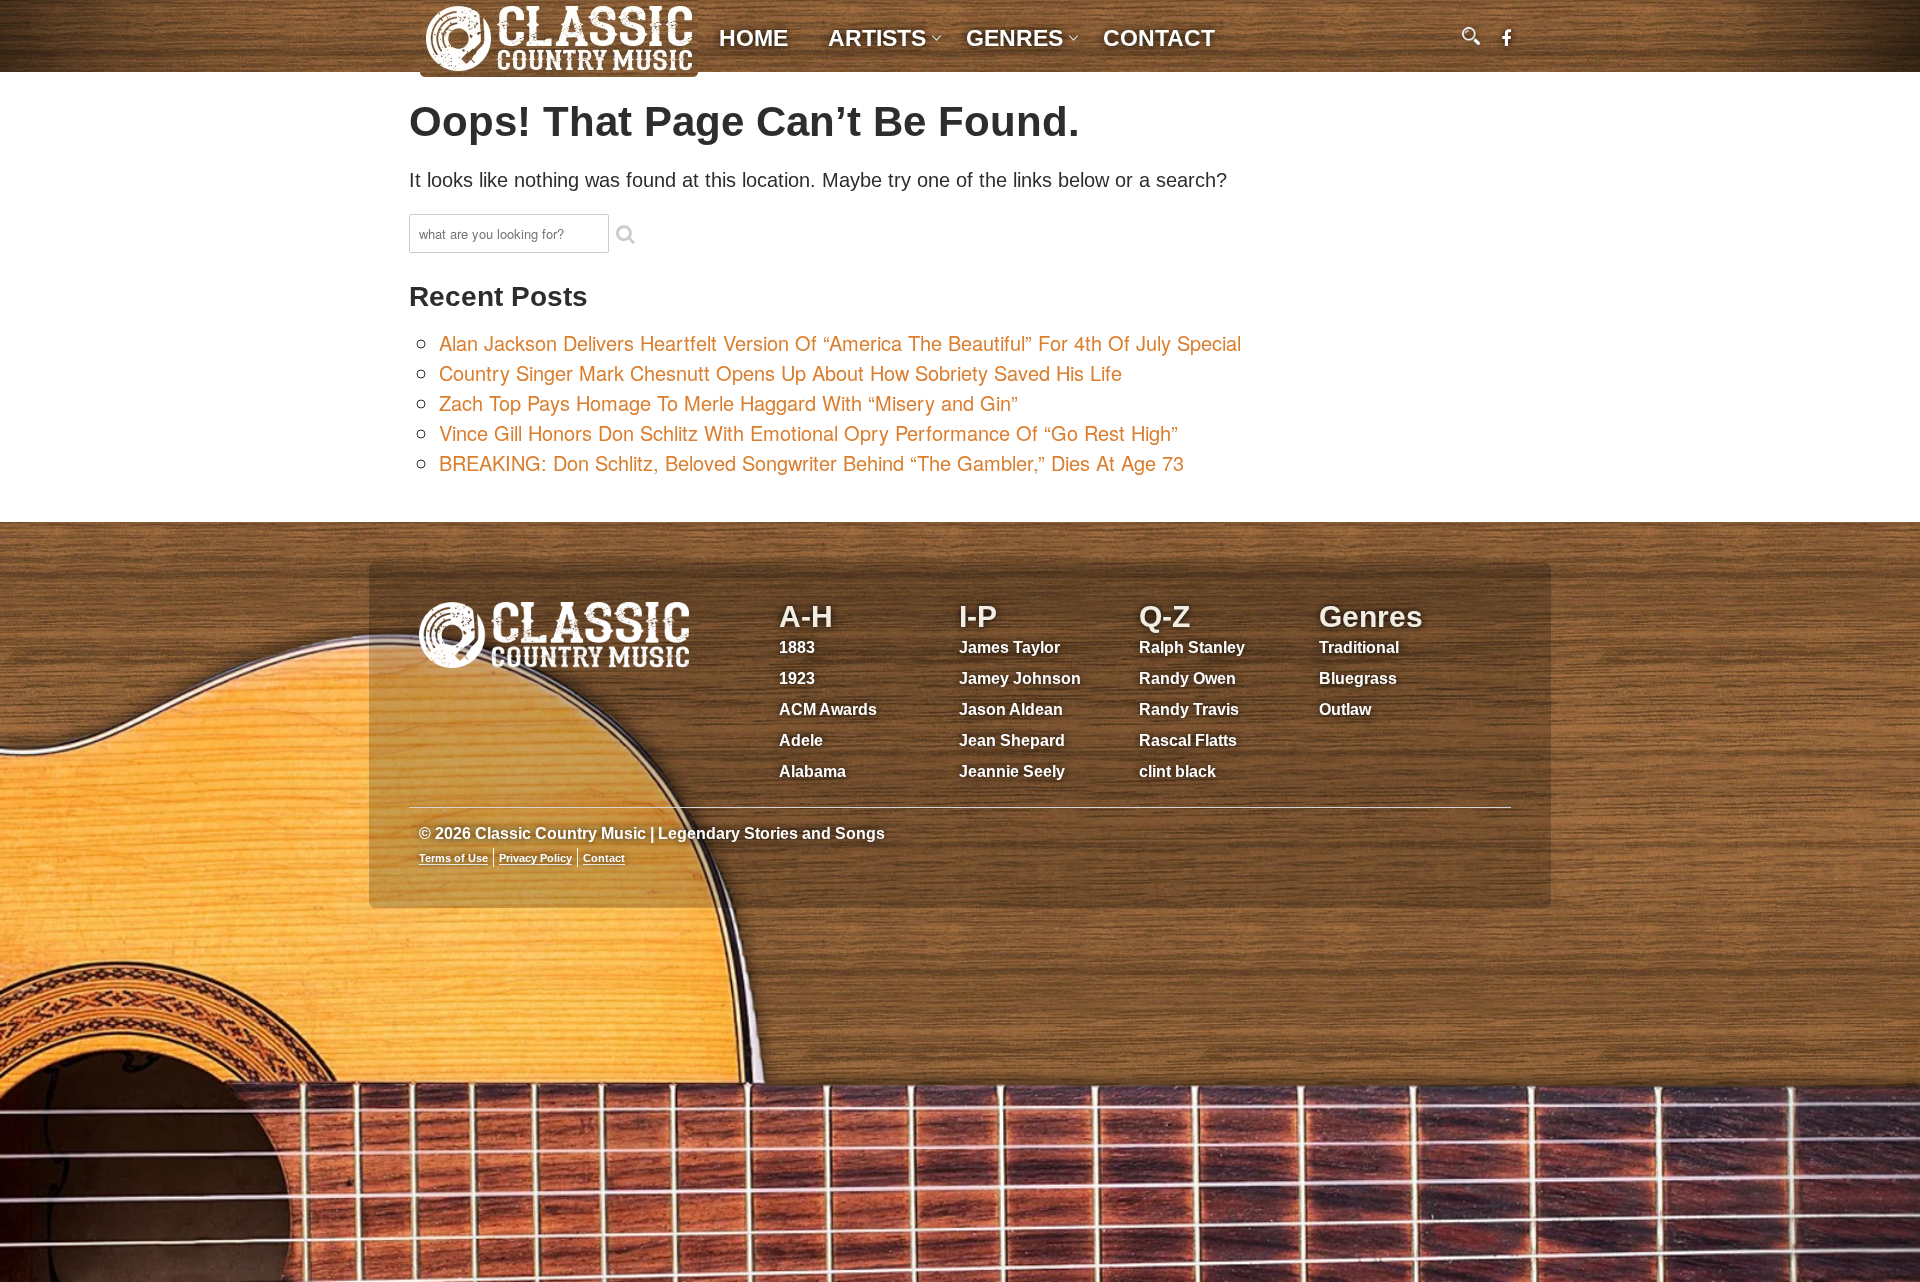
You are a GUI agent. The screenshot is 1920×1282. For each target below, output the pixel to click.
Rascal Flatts (1188, 740)
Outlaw (1345, 709)
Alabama (812, 771)
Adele (801, 740)
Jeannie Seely (1012, 771)
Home (753, 38)
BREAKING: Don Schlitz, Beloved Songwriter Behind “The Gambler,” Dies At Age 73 (811, 462)
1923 (797, 678)
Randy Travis (1189, 709)
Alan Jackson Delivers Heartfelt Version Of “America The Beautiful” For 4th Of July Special (840, 342)
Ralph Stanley (1192, 647)
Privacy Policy (535, 858)
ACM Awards (828, 709)
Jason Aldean (1011, 709)
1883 (797, 647)
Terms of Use (453, 858)
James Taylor (1009, 647)
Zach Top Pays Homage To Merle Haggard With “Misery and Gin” (728, 402)
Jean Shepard (1012, 740)
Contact (1159, 38)
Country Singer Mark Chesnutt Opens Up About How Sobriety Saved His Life (780, 372)
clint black (1177, 771)
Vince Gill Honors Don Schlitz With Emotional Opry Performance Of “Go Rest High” (808, 432)
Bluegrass (1358, 678)
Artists (877, 38)
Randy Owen (1187, 678)
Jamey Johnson (1020, 678)
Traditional (1359, 647)
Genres (1014, 38)
